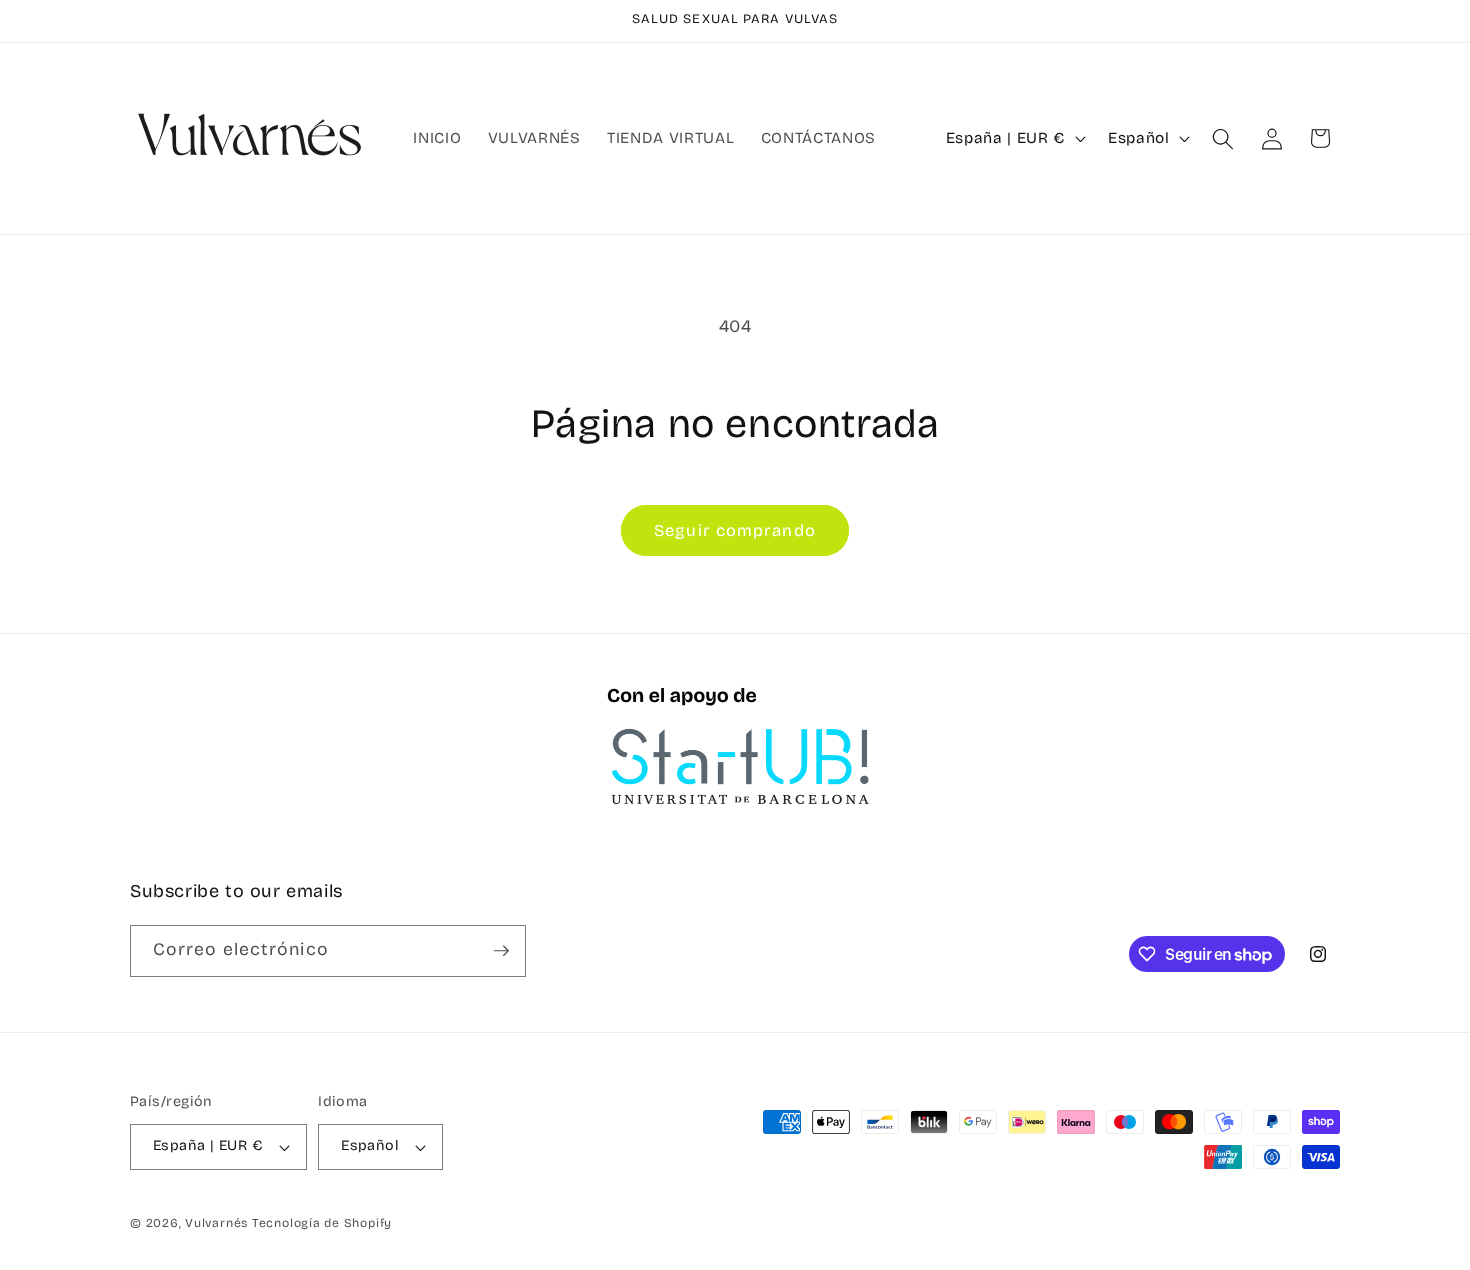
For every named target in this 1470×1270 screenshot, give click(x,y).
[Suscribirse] (501, 951)
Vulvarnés (216, 1223)
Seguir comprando (735, 530)
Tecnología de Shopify (322, 1223)
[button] (1223, 138)
